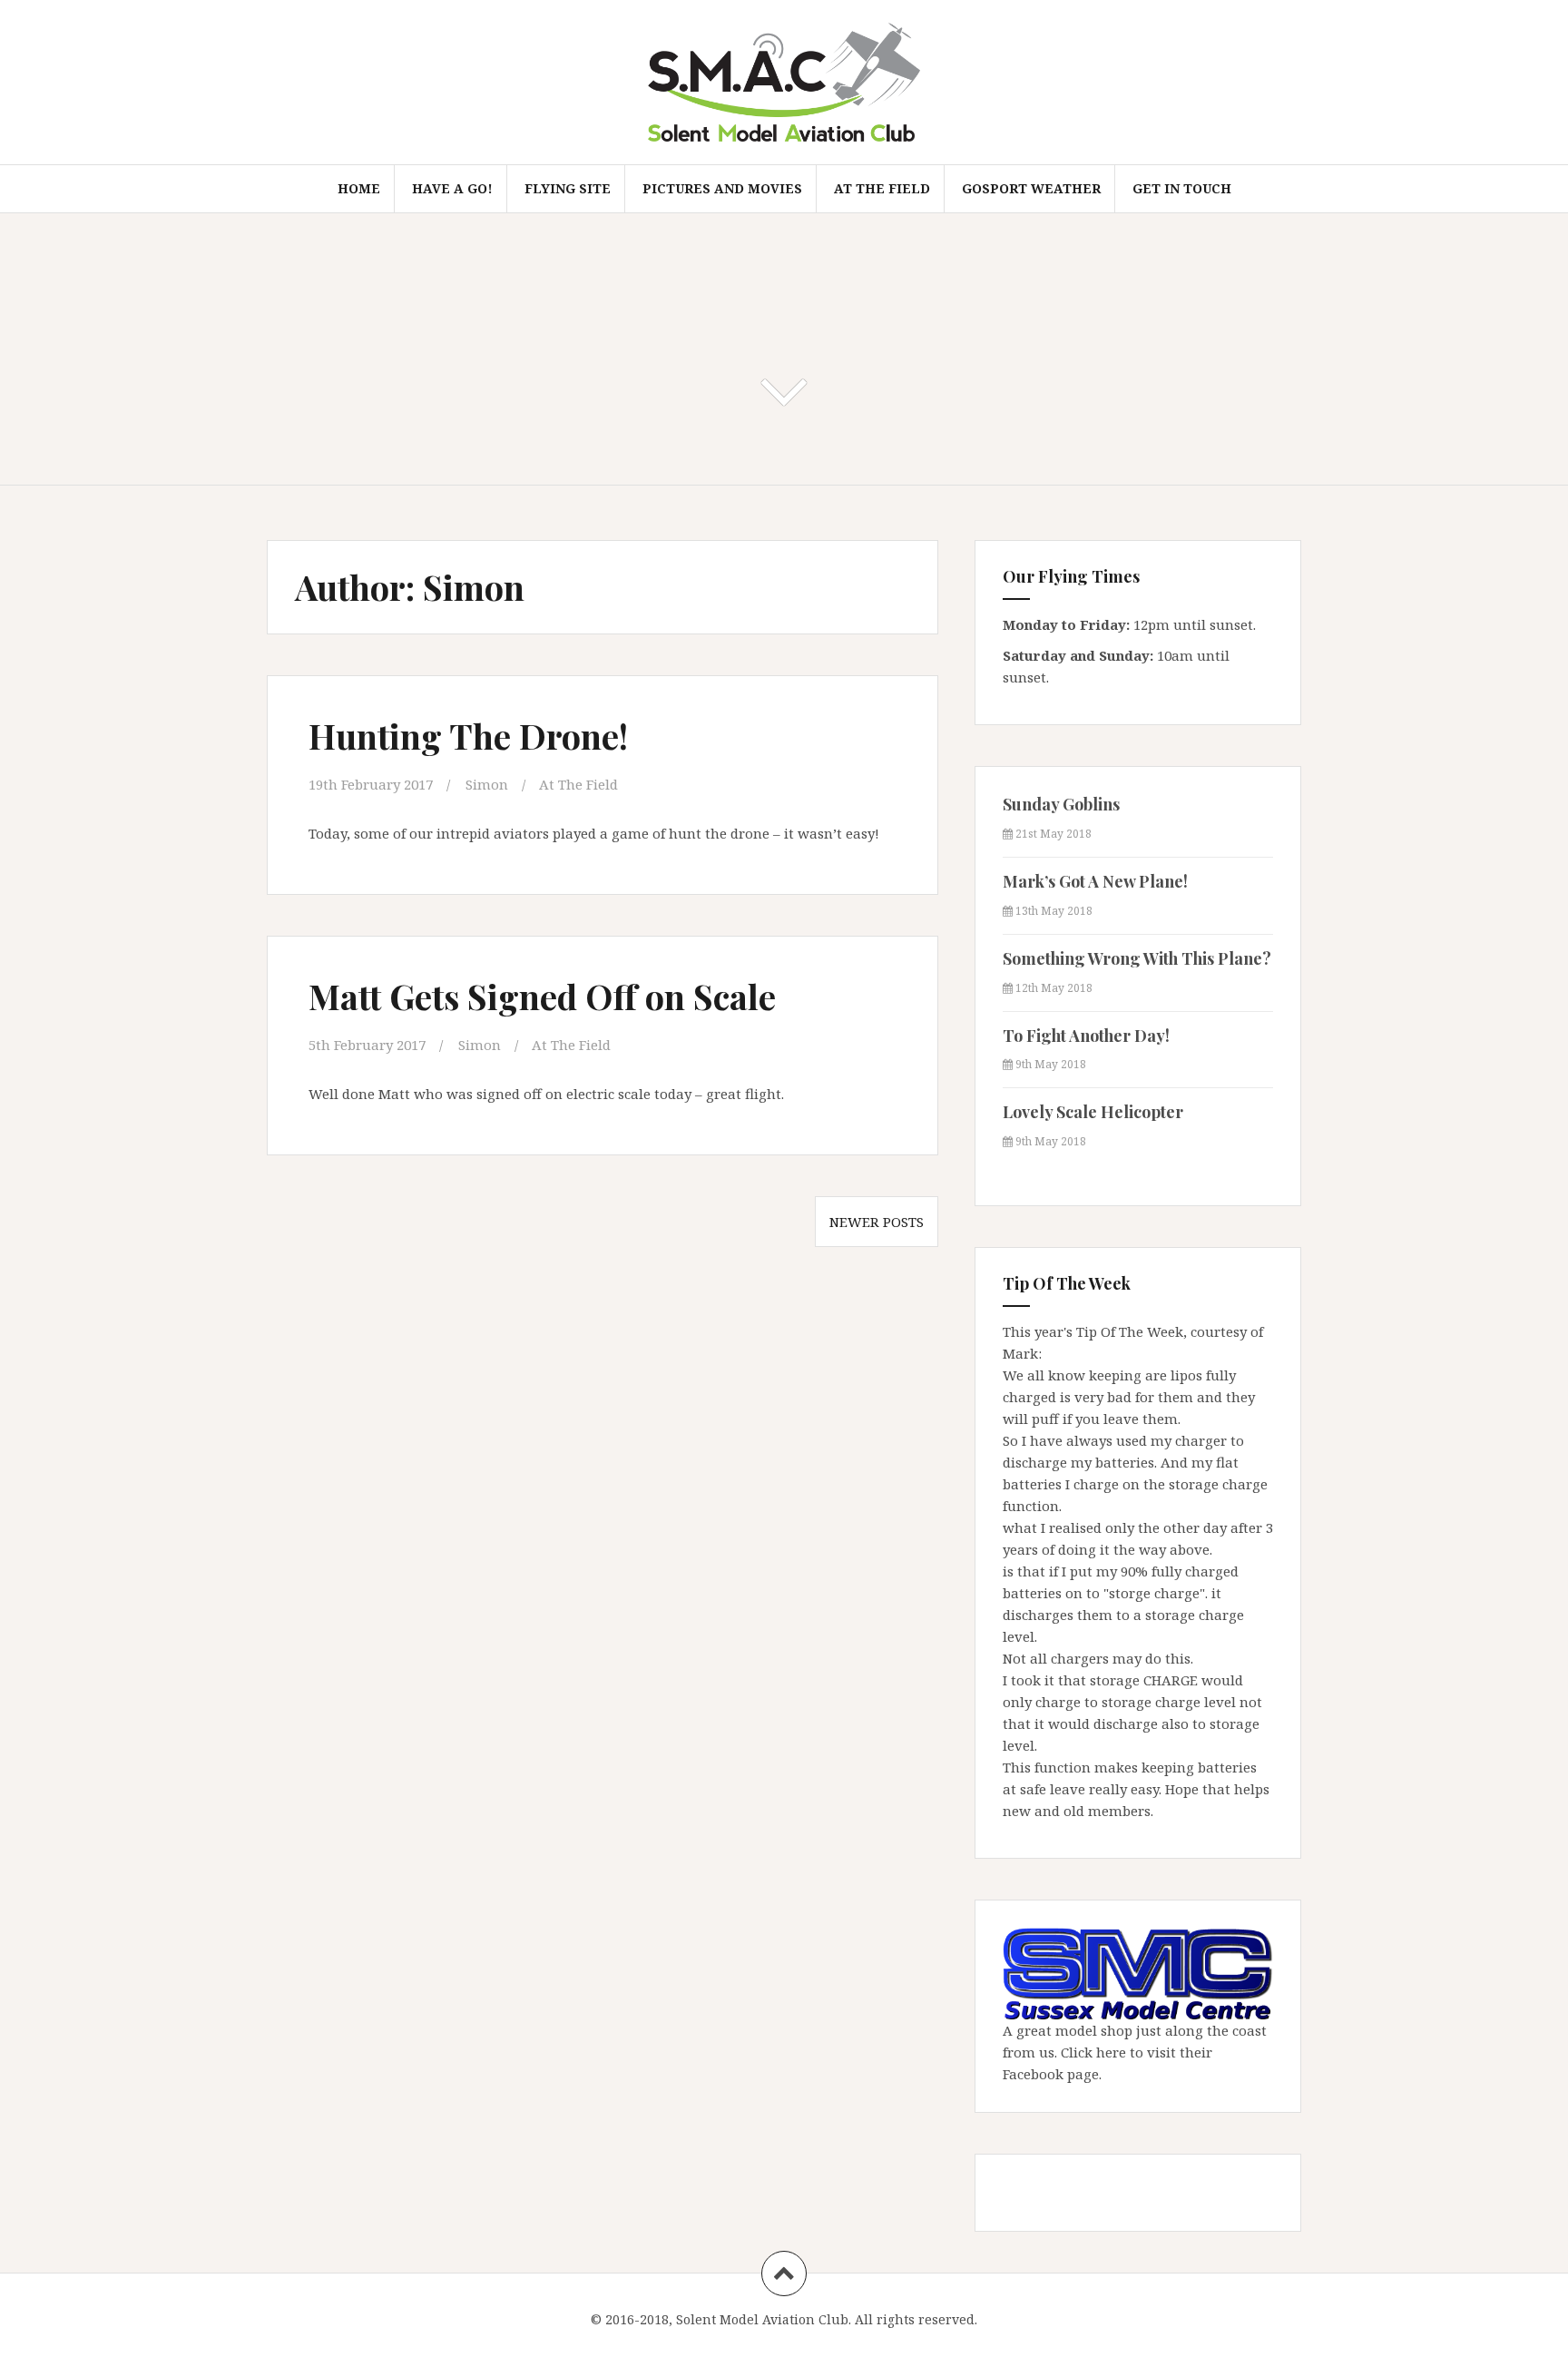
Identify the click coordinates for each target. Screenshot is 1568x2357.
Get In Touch (1182, 188)
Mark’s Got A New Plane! (1095, 881)
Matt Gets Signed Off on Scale (542, 996)
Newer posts (877, 1222)
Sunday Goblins (1061, 804)
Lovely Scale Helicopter (1093, 1112)
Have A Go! (452, 188)
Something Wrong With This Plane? (1137, 958)
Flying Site (568, 188)
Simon (487, 784)
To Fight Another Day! (1086, 1036)
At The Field (882, 188)
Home (359, 188)
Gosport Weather (1031, 188)
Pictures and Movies (722, 188)
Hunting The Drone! (468, 736)
